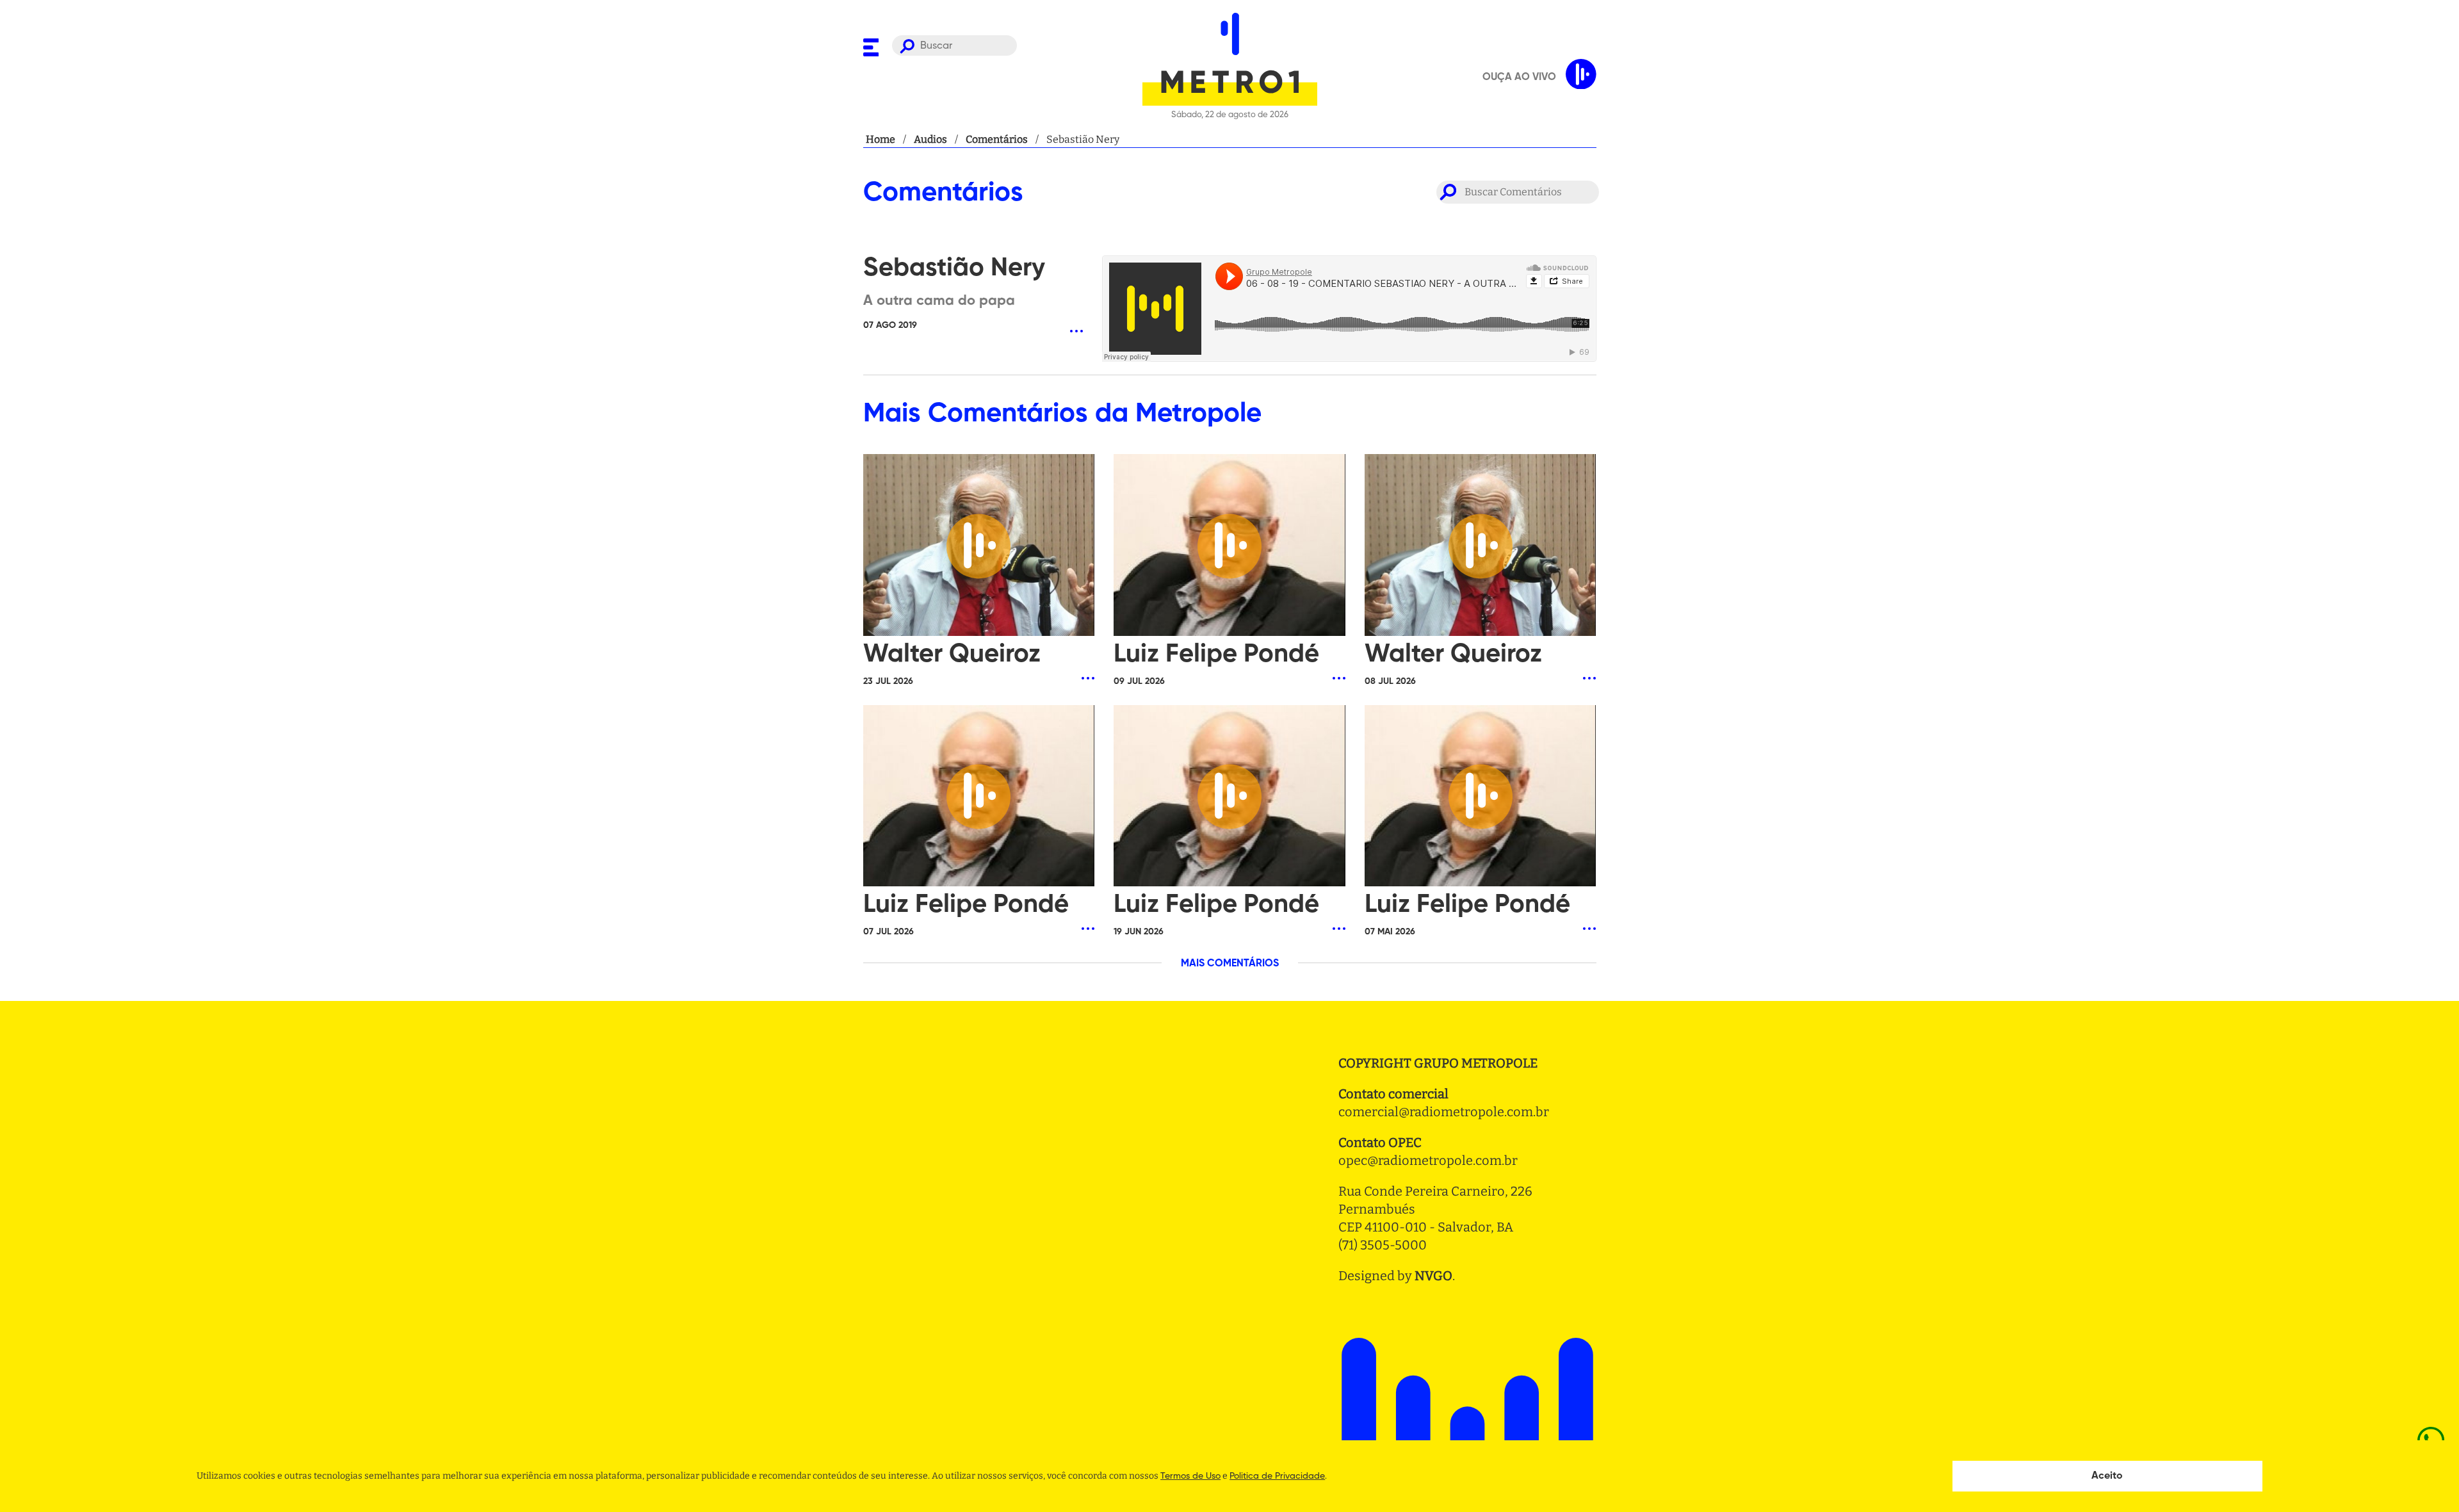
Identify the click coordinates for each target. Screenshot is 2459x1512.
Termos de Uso (1190, 1476)
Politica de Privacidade (1277, 1476)
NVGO (1433, 1276)
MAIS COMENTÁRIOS (1230, 964)
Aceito (2107, 1476)
